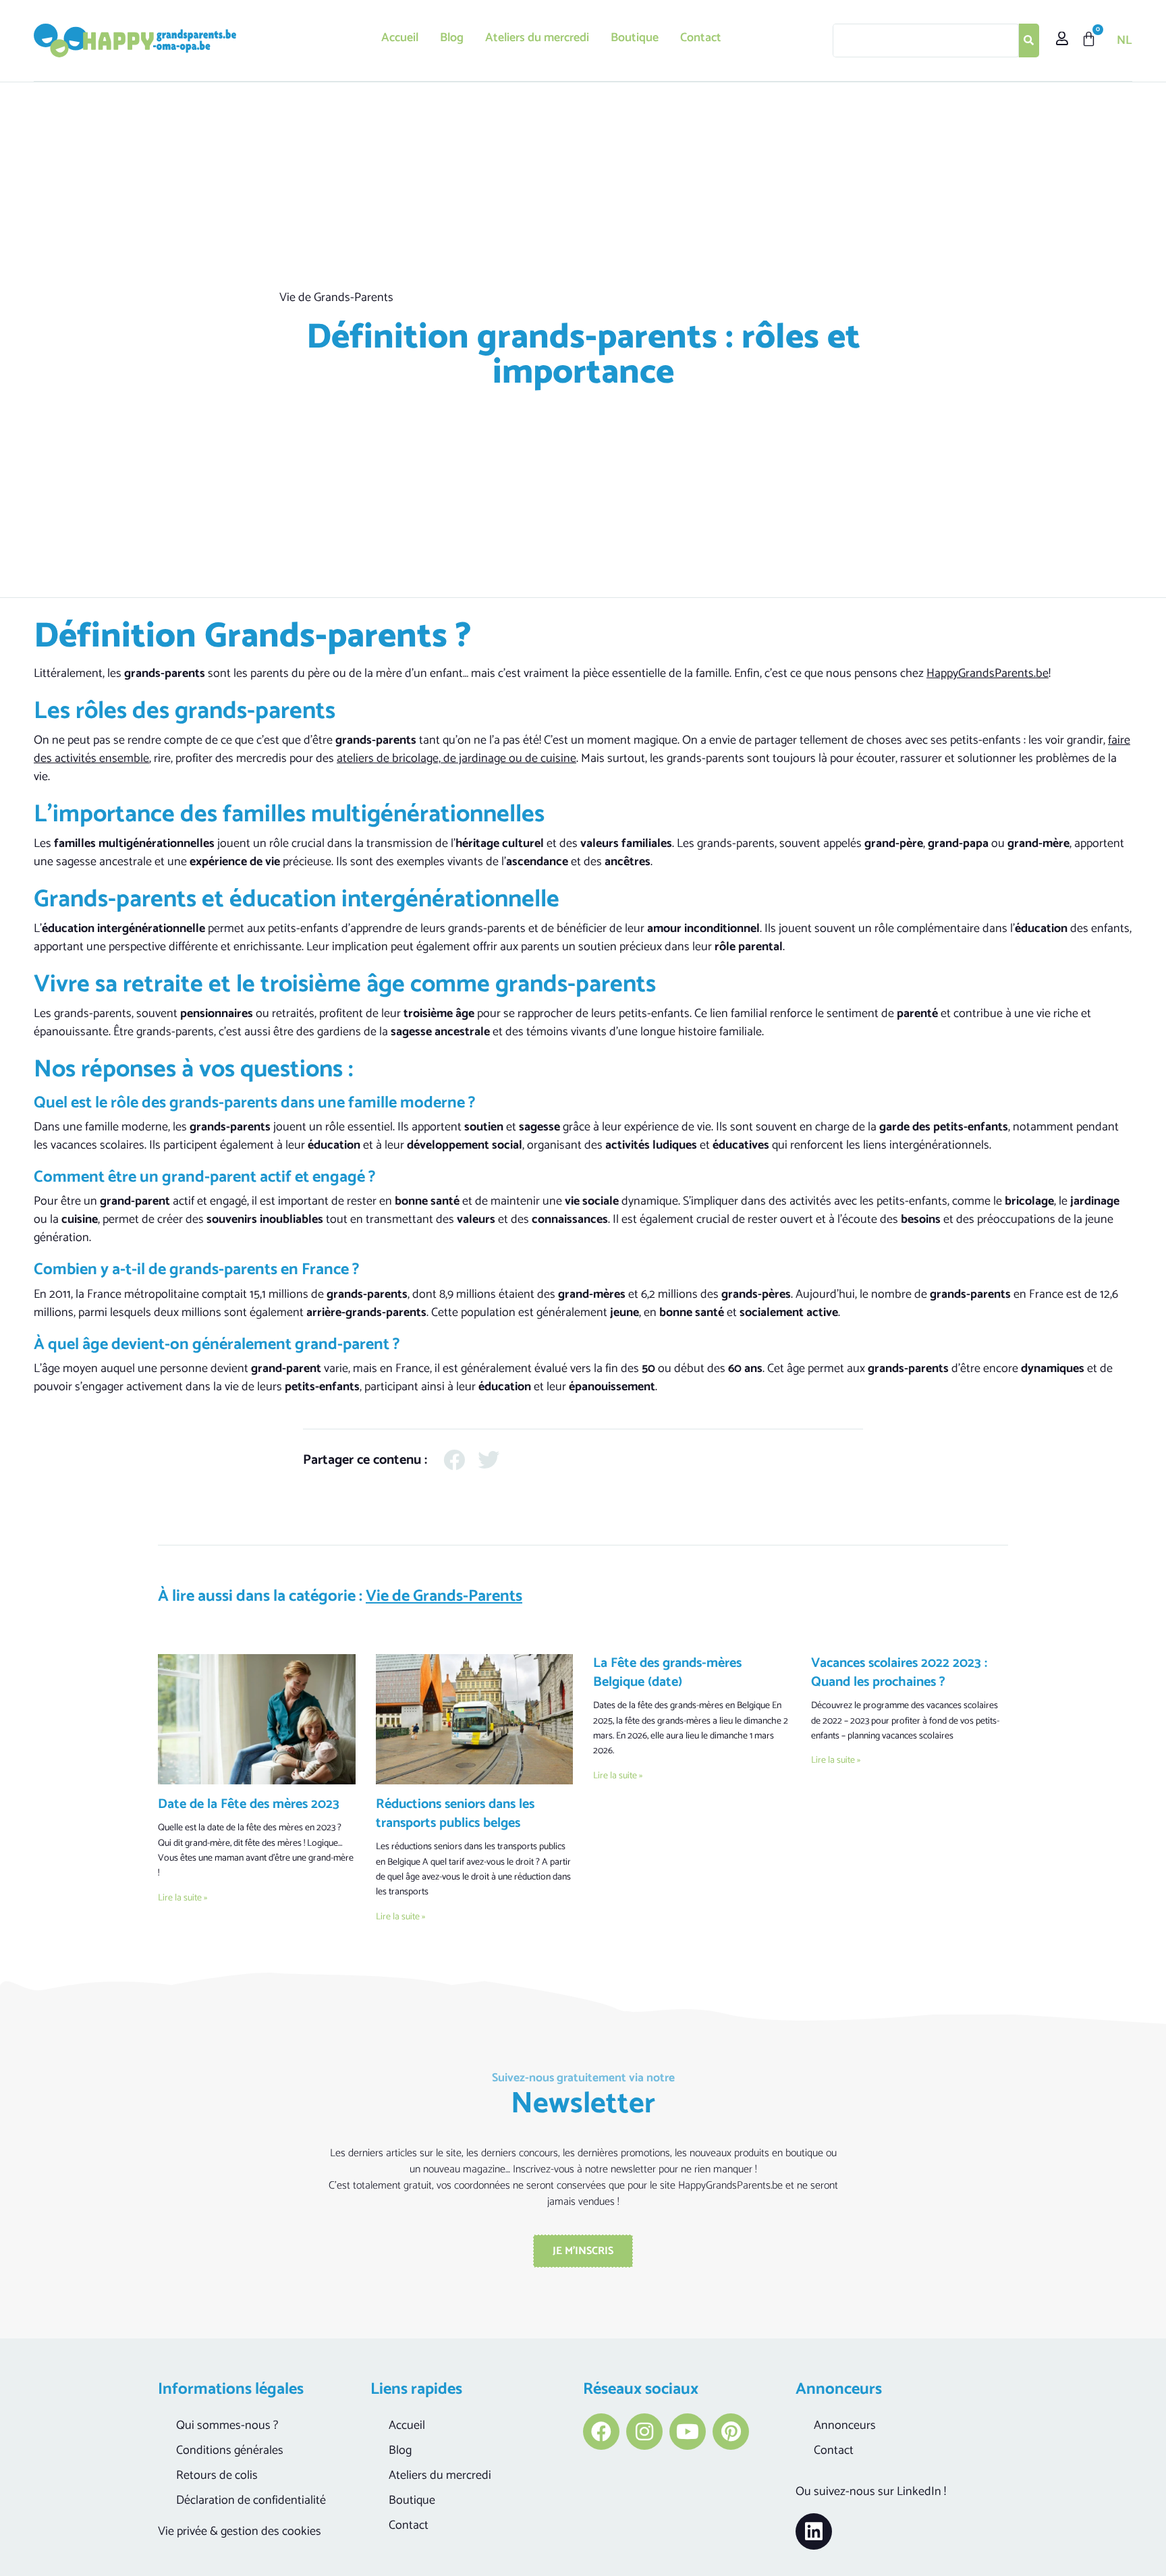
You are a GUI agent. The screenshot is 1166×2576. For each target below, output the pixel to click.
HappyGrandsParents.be (988, 674)
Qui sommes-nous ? (227, 2426)
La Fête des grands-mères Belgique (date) (667, 1673)
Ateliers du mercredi (537, 38)
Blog (452, 38)
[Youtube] (688, 2432)
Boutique (635, 38)
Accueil (400, 38)
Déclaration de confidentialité (251, 2500)
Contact (701, 38)
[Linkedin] (814, 2531)
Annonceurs (845, 2426)
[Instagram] (644, 2432)
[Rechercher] (1029, 40)
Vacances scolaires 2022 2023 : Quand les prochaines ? (899, 1673)
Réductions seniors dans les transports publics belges (455, 1814)
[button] (454, 1460)
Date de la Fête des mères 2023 (249, 1804)
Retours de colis (217, 2475)
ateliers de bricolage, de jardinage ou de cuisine (456, 759)
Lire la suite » (183, 1898)
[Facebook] (601, 2432)
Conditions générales (230, 2450)
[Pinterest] (731, 2432)
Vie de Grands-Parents (336, 298)
